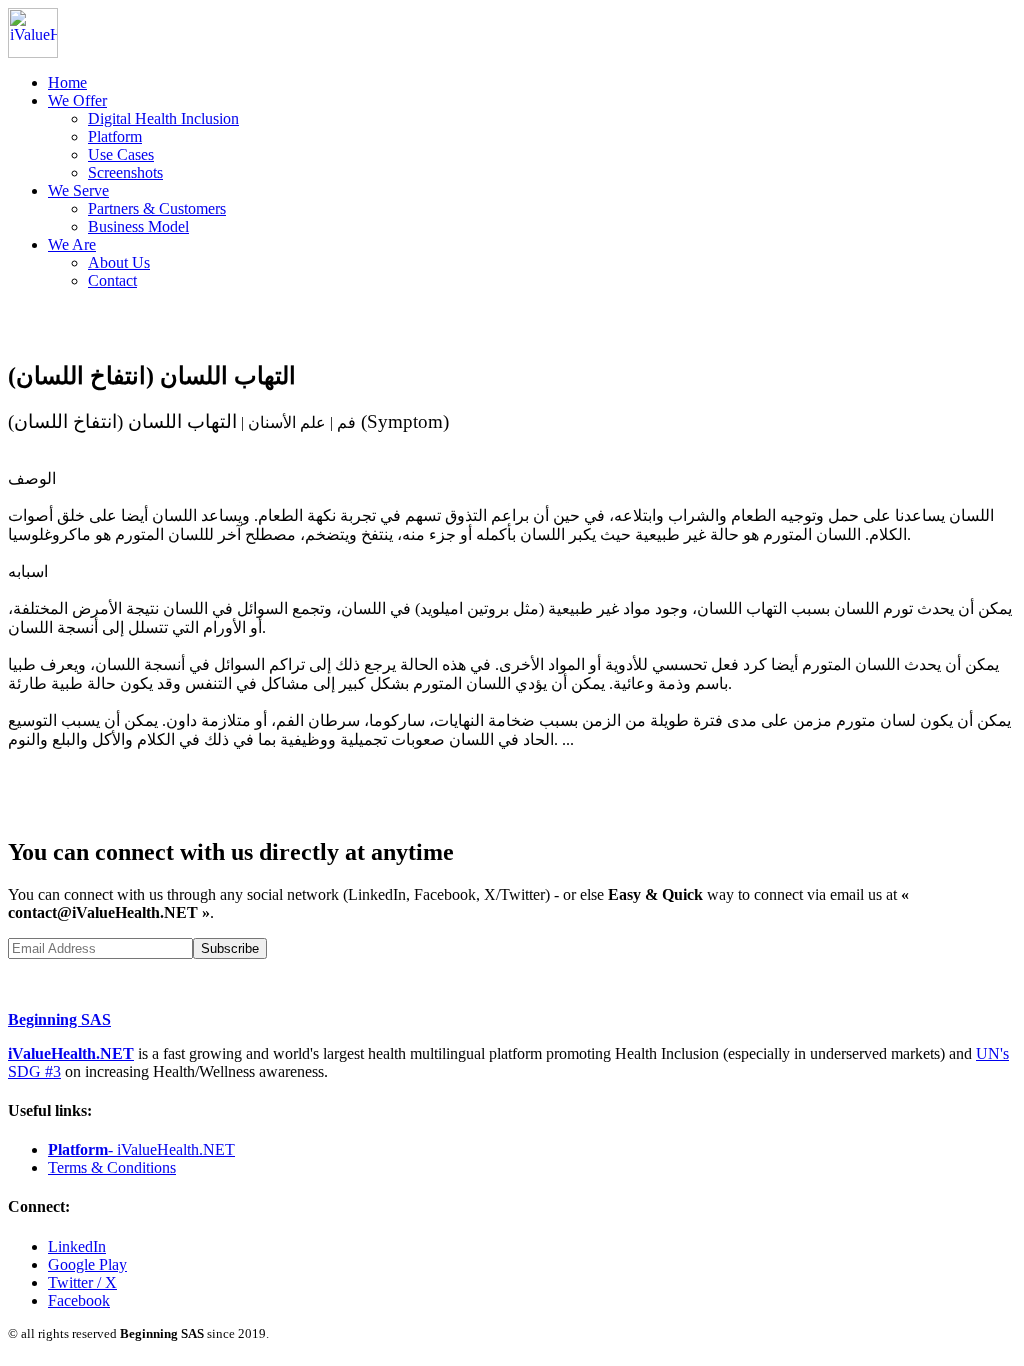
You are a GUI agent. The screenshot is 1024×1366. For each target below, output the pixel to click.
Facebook (79, 1300)
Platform (115, 136)
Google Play (87, 1264)
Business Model (138, 226)
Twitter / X (82, 1282)
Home (67, 82)
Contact (112, 280)
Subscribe (230, 948)
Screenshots (125, 172)
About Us (119, 262)
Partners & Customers (157, 208)
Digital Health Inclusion (163, 118)
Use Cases (121, 154)
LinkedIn (77, 1246)
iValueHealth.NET (71, 1053)
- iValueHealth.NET (141, 1149)
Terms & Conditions (112, 1167)
